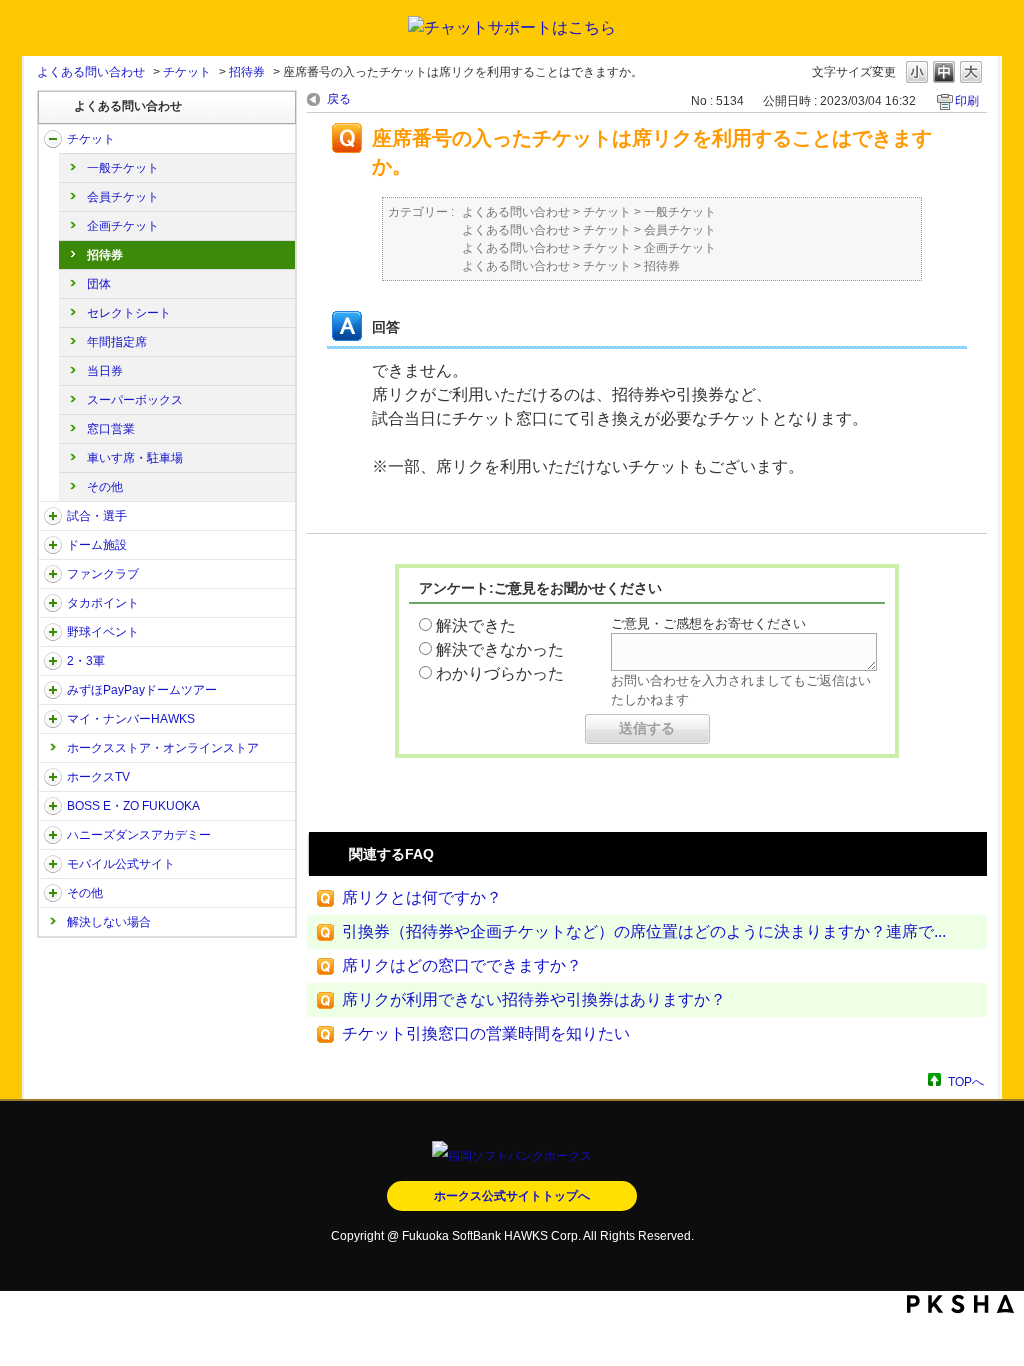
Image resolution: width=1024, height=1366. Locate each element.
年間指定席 (117, 342)
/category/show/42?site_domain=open (53, 632)
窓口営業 (111, 429)
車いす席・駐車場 (135, 458)
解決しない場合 (109, 922)
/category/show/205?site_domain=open (53, 777)
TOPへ (966, 1081)
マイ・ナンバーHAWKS (131, 719)
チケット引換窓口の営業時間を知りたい (486, 1033)
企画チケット (123, 226)
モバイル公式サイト (121, 864)
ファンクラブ (103, 574)
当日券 (105, 371)
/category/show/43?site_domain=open (53, 661)
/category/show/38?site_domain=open (53, 516)
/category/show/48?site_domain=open (53, 864)
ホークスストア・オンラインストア (163, 748)
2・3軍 (86, 661)
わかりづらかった (500, 673)
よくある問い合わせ (91, 72)
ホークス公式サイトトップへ (512, 1196)
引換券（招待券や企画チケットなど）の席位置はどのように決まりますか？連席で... (644, 931)
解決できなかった (500, 649)
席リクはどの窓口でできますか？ (462, 965)
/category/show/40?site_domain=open (53, 574)
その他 (105, 487)
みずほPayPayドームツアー (142, 690)
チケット (187, 72)
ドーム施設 (97, 545)
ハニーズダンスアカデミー (139, 835)
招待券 (247, 72)
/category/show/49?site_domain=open (53, 893)
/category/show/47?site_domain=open (53, 835)
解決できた (476, 625)
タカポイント (103, 603)
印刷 (967, 101)
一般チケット (123, 168)
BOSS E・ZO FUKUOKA (133, 806)
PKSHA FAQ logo (960, 1304)
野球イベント (103, 632)
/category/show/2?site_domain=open (53, 139)
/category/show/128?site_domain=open (53, 806)
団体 (99, 284)
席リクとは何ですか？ (422, 897)
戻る (339, 99)
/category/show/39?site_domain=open (53, 545)
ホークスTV (98, 777)
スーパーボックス (135, 400)
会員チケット (123, 197)
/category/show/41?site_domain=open (53, 603)
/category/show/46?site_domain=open (53, 719)
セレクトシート (129, 313)
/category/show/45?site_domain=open (53, 690)
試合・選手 (97, 516)
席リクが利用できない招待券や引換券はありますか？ (534, 999)
